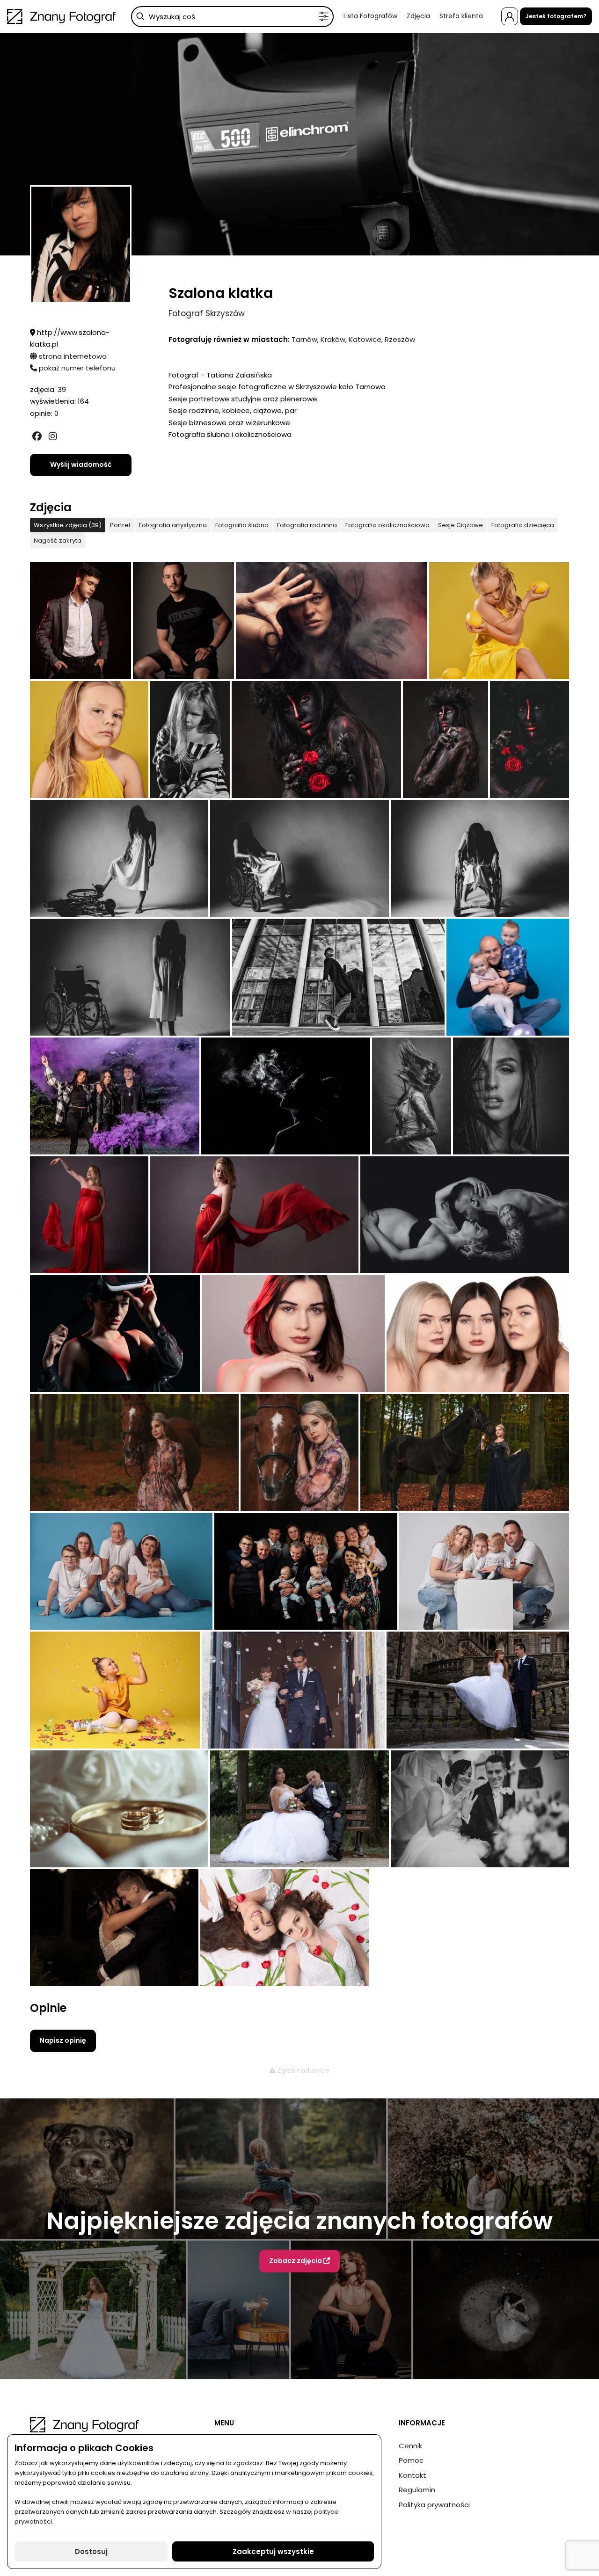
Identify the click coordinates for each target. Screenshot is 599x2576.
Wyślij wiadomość (81, 464)
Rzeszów (400, 339)
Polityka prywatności (434, 2505)
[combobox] (232, 17)
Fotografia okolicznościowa (387, 525)
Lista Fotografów (370, 16)
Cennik (410, 2446)
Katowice (365, 339)
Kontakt (413, 2475)
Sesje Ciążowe (460, 525)
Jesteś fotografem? (556, 16)
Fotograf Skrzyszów (207, 313)
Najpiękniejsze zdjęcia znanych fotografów (300, 2221)
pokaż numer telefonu (76, 368)
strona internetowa (72, 356)
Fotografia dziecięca (523, 525)
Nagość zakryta (58, 541)
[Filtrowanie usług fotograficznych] (324, 17)
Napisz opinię (63, 2040)
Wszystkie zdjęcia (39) (68, 525)
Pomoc (411, 2460)
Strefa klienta (461, 16)
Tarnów (304, 339)
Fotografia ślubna (242, 525)
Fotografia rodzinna (307, 525)
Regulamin (417, 2490)
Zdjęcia (418, 16)
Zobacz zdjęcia (296, 2261)
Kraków (333, 339)
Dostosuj (91, 2551)
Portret (120, 525)
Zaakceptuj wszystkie (273, 2551)
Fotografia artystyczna (173, 525)
